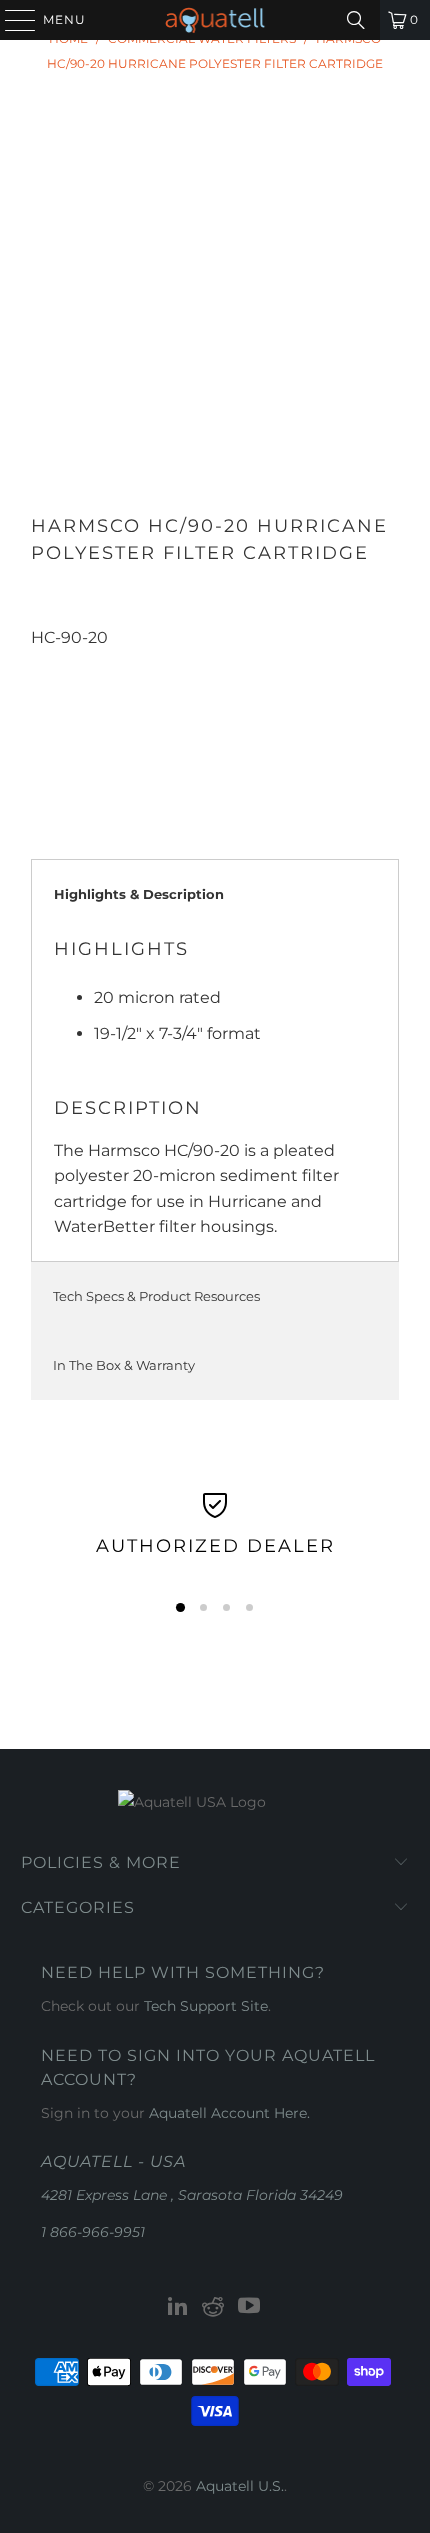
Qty (43, 662)
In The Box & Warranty (124, 1365)
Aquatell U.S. (240, 2486)
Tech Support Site (206, 2006)
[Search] (356, 20)
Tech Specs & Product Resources (156, 1296)
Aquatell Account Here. (229, 2113)
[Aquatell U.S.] (215, 20)
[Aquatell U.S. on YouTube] (250, 2307)
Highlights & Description (139, 894)
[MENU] (11, 20)
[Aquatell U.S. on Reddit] (214, 2307)
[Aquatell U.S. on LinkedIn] (178, 2307)
